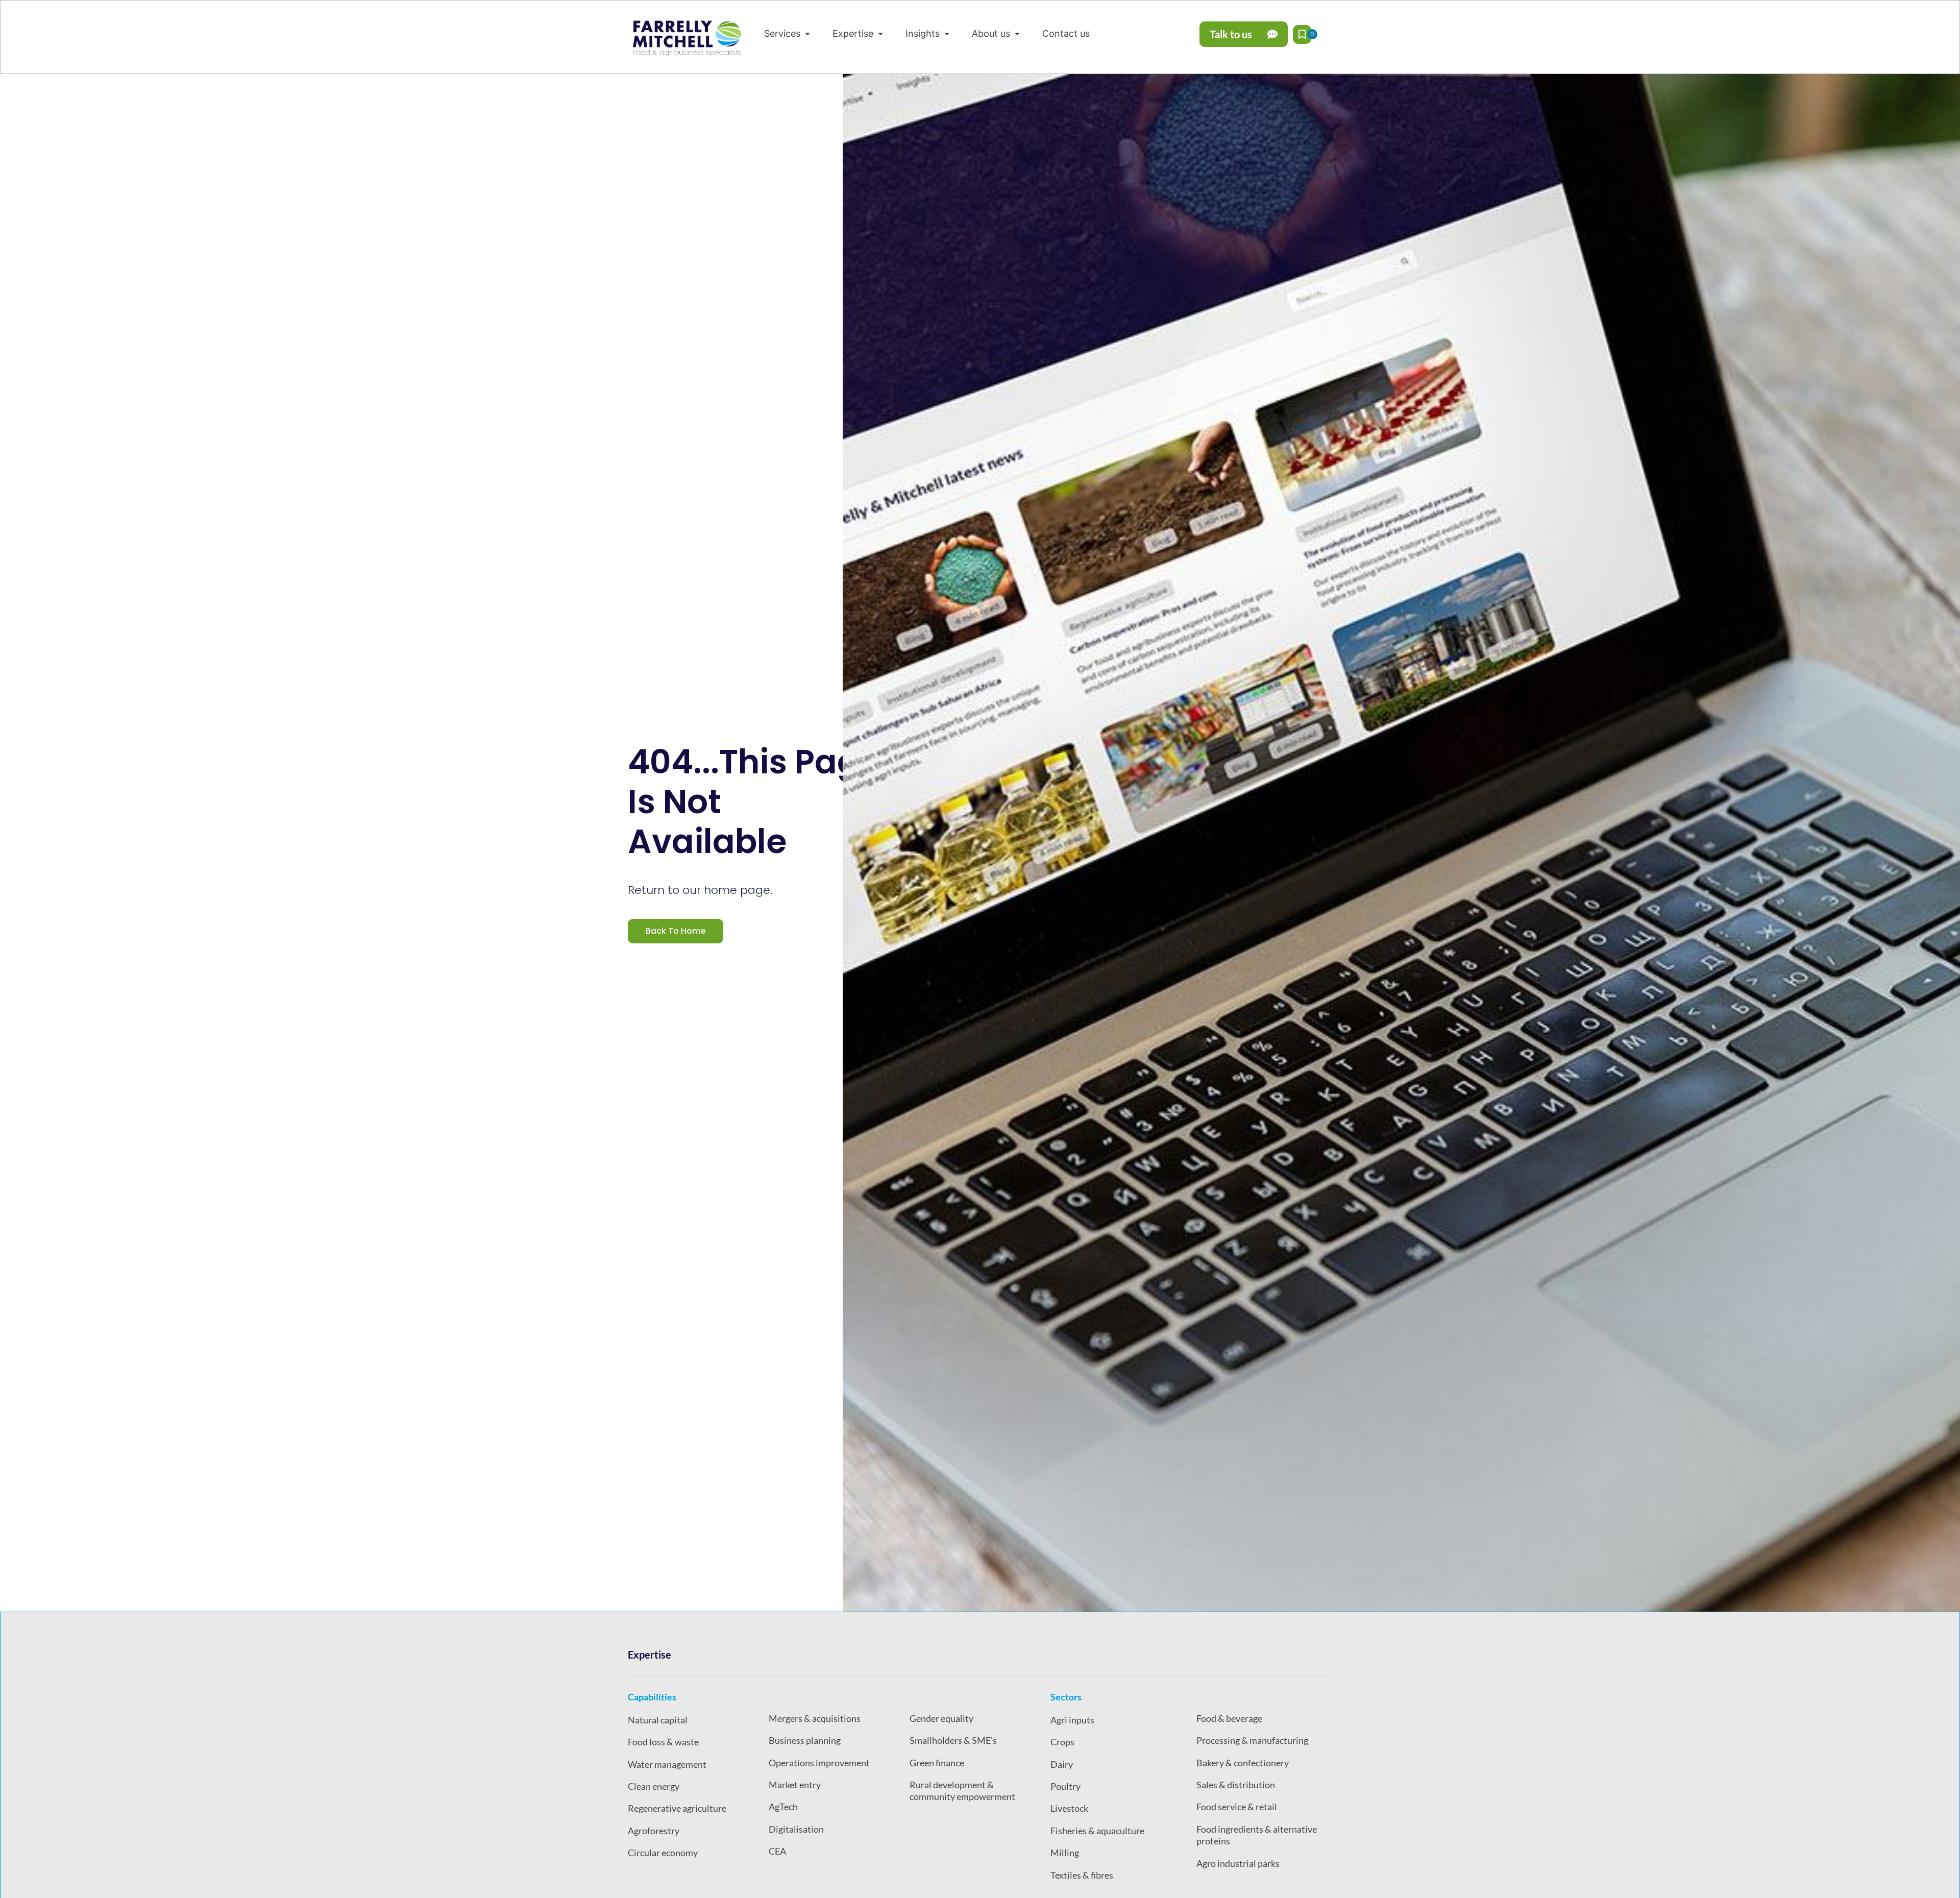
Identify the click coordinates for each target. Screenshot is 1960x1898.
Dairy (1062, 1764)
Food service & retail (1237, 1807)
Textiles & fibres (1082, 1875)
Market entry (795, 1785)
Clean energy (654, 1786)
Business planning (805, 1740)
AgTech (783, 1807)
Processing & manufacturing (1252, 1740)
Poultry (1065, 1786)
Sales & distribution (1236, 1785)
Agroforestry (654, 1831)
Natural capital (658, 1720)
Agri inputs (1072, 1720)
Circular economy (663, 1853)
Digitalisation (796, 1829)
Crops (1062, 1742)
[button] (788, 33)
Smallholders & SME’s (953, 1740)
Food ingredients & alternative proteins (1257, 1835)
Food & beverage (1229, 1718)
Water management (667, 1764)
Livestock (1069, 1808)
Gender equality (941, 1718)
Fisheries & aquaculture (1097, 1831)
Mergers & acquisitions (815, 1718)
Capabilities (652, 1697)
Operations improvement (819, 1763)
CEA (777, 1851)
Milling (1065, 1853)
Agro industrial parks (1238, 1863)
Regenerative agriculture (677, 1808)
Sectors (1066, 1697)
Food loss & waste (663, 1742)
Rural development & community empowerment (962, 1791)
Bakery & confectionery (1243, 1763)
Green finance (937, 1763)
